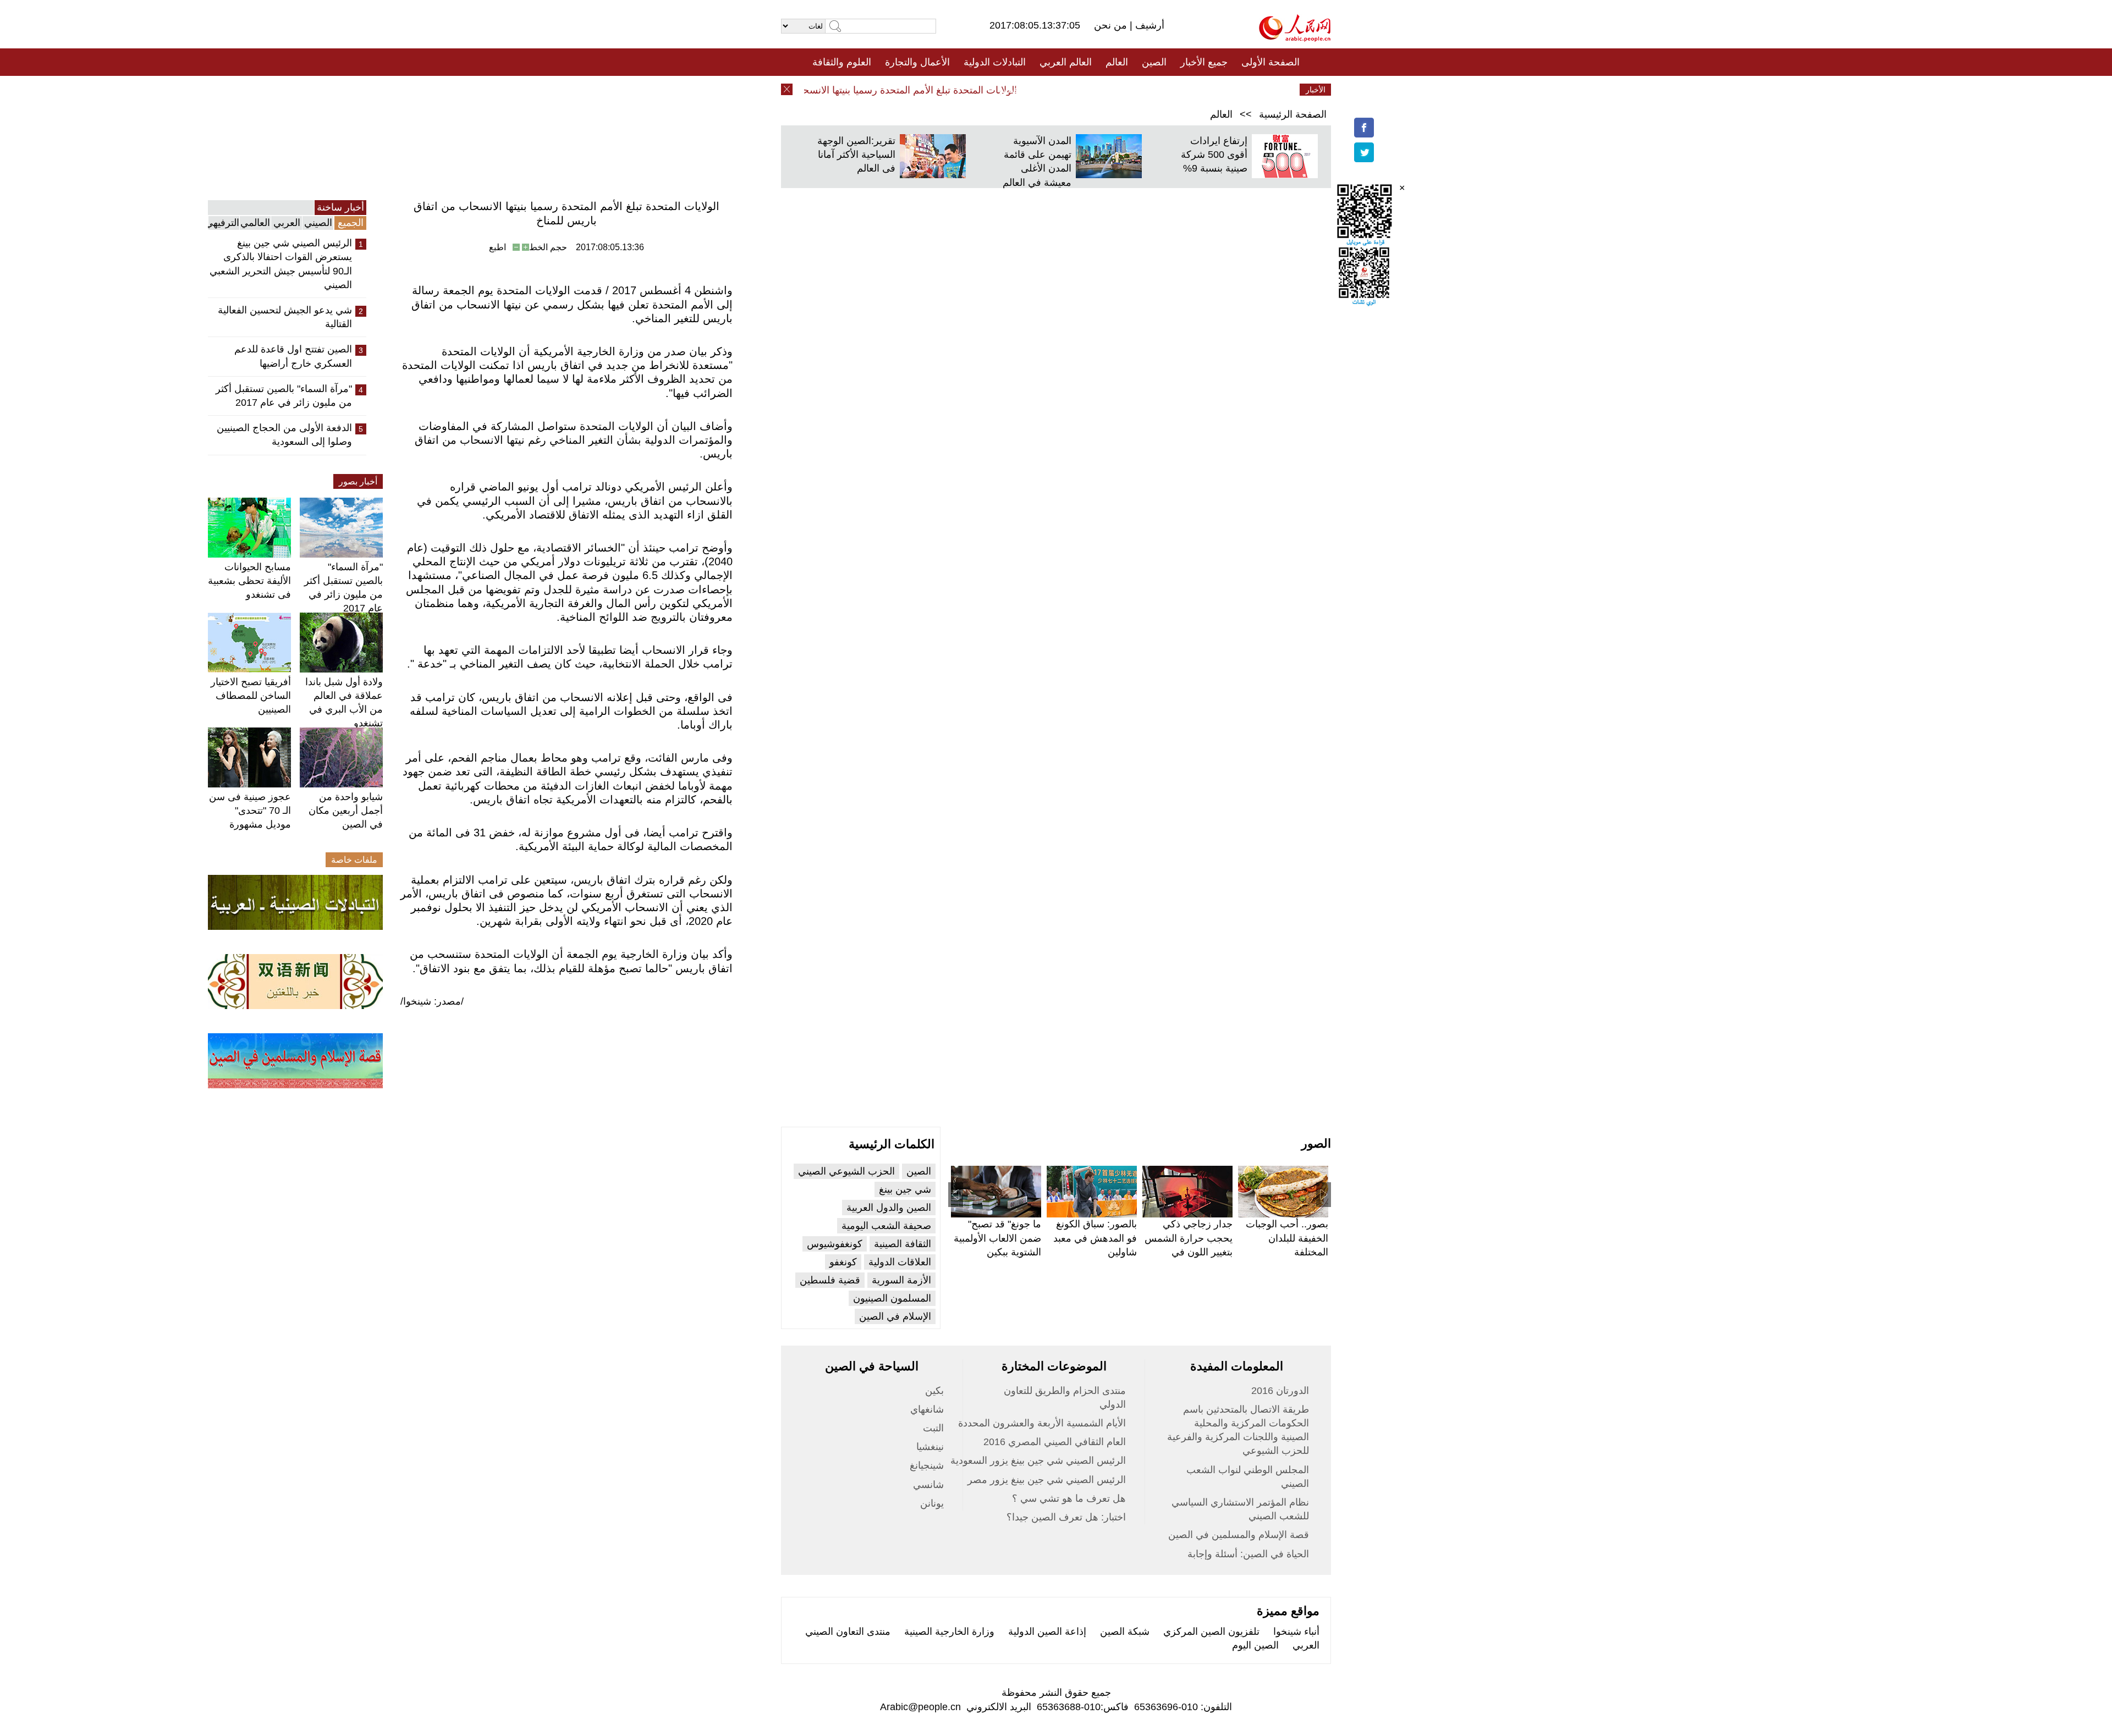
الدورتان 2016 (1280, 1391)
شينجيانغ (927, 1465)
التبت (933, 1428)
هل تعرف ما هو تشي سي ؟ (1069, 1498)
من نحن (1112, 25)
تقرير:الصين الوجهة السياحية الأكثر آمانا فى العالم (856, 155)
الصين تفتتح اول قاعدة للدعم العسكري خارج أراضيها (293, 356)
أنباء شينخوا (1296, 1632)
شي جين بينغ (905, 1189)
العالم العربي (1066, 62)
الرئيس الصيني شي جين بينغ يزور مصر (1047, 1480)
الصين (1154, 62)
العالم (1117, 62)
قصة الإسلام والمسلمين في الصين (1239, 1535)
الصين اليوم (1255, 1645)
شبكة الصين (1125, 1632)
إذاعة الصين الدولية (1047, 1632)
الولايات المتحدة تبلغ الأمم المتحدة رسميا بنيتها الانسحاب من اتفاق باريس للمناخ (889, 90)
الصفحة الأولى (1270, 62)
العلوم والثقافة (842, 62)
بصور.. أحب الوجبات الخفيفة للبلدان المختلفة (1287, 1238)
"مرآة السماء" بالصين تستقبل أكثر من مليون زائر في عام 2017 (284, 396)
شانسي (928, 1485)
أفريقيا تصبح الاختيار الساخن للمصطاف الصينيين (251, 696)
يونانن (932, 1503)
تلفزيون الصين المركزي (1211, 1632)
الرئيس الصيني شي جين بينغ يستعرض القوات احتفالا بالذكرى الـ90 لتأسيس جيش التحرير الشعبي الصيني (281, 264)
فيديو (1008, 90)
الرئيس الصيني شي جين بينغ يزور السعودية (1038, 1461)
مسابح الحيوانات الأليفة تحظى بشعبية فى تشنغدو (249, 581)
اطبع (497, 247)
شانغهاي (927, 1409)
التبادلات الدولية (995, 62)
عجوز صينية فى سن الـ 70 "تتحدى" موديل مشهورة (250, 811)
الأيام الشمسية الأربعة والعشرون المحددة (1042, 1423)
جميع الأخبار (1204, 62)
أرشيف (1148, 25)
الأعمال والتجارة (917, 62)
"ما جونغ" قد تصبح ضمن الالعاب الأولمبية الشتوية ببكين (997, 1238)
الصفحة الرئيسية (1293, 114)
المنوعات (1095, 90)
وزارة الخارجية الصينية (949, 1632)
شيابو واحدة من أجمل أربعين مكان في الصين (346, 811)
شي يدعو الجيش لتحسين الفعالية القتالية (285, 317)
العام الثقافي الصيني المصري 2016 (1055, 1442)
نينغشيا (930, 1447)
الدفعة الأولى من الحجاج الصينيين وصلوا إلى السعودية (284, 435)
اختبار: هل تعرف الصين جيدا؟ (1066, 1517)
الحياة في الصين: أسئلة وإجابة (1248, 1554)
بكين (934, 1391)
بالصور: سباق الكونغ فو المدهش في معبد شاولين (1095, 1238)
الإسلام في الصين (895, 1316)
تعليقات (1048, 90)
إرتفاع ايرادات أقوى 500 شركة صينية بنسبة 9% (1214, 155)
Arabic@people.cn (920, 1707)
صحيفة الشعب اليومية (886, 1226)
